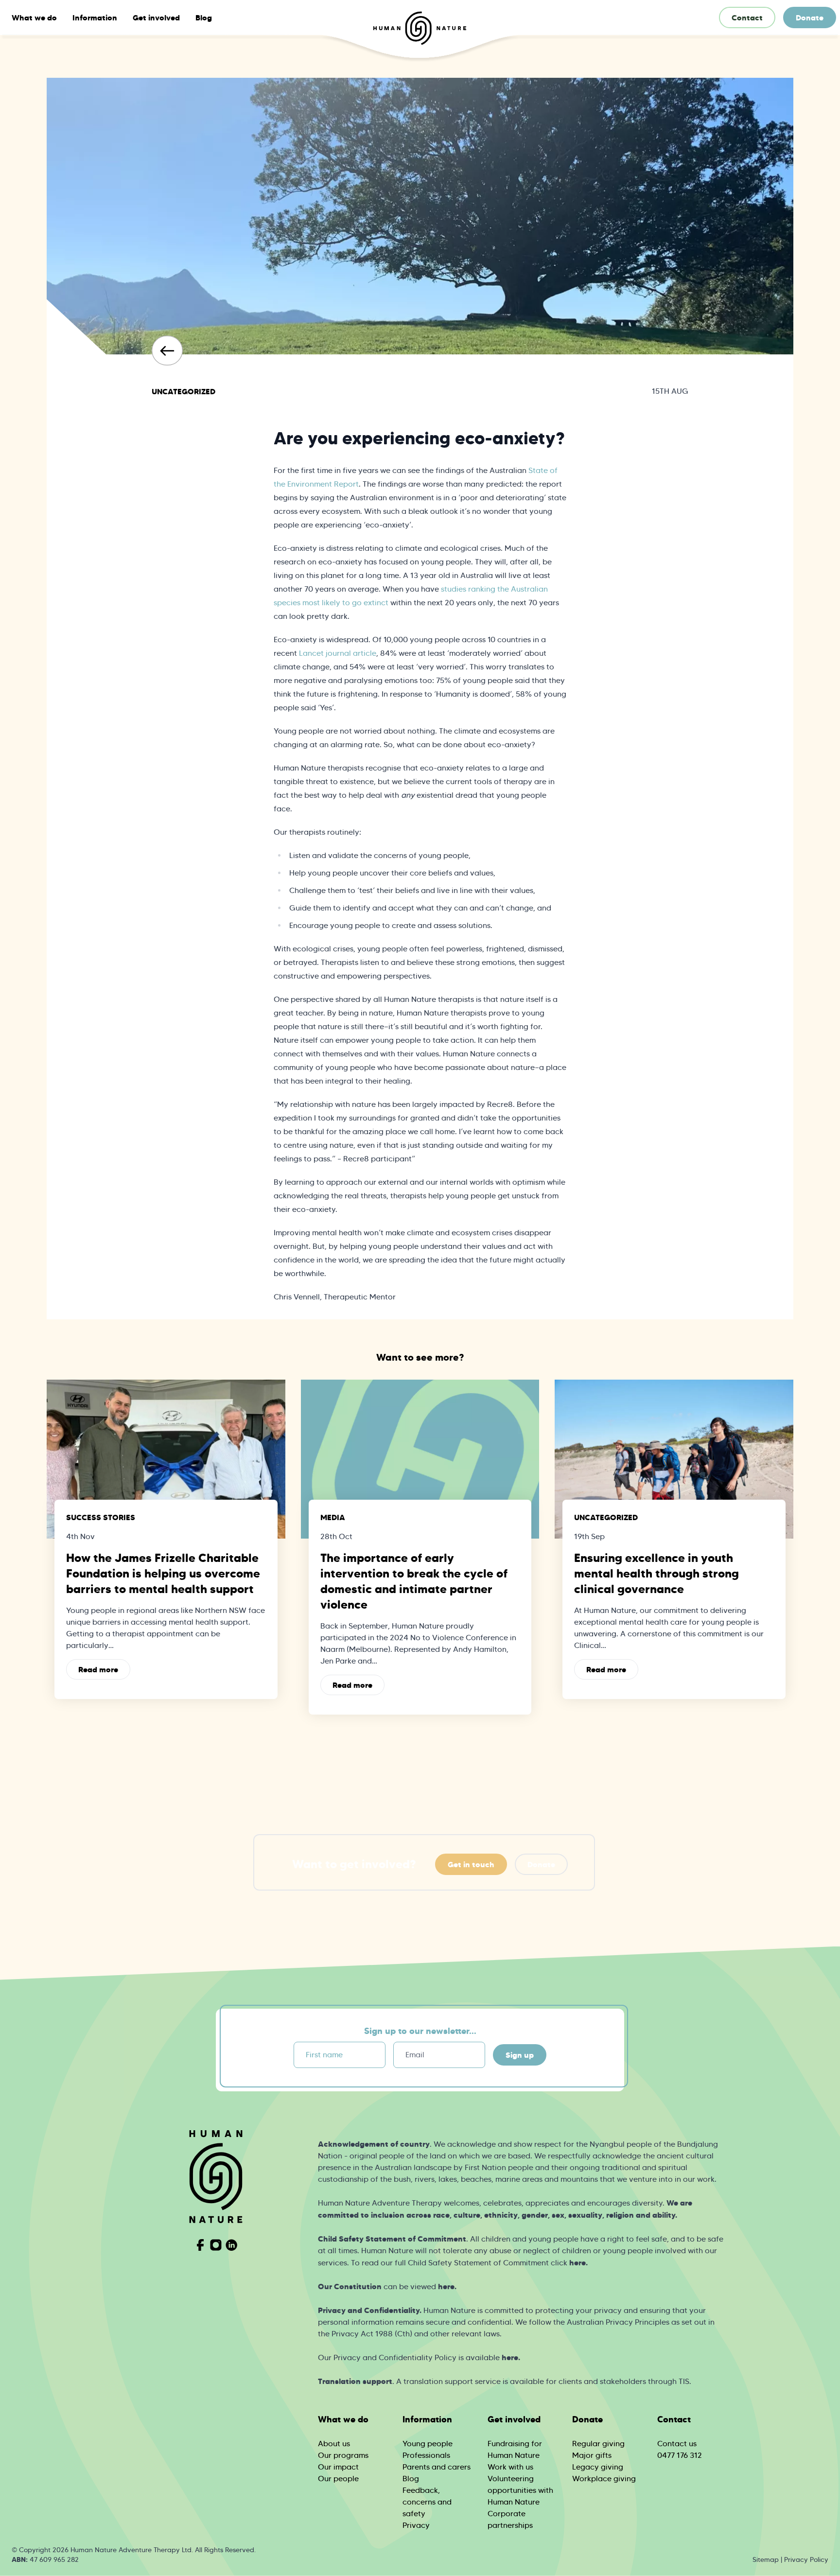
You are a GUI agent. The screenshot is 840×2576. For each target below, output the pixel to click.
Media (333, 1517)
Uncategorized (184, 391)
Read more (98, 1669)
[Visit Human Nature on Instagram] (216, 2245)
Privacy (416, 2525)
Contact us (677, 2444)
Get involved (156, 18)
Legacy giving (598, 2467)
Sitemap (766, 2559)
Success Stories (101, 1517)
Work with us (510, 2467)
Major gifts (592, 2455)
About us (334, 2444)
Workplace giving (604, 2479)
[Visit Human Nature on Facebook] (200, 2245)
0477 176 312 (680, 2455)
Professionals (426, 2455)
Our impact (338, 2467)
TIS (684, 2381)
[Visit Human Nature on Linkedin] (231, 2245)
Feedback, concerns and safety (427, 2502)
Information (95, 18)
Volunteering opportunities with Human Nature (520, 2490)
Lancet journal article (337, 653)
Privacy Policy (806, 2559)
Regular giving (598, 2444)
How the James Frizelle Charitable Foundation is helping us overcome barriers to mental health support (163, 1574)
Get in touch (471, 1864)
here (577, 2262)
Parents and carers (437, 2467)
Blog (204, 18)
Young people (428, 2444)
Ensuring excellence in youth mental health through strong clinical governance (656, 1574)
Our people (338, 2479)
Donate (810, 18)
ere (512, 2357)
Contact (747, 18)
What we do (34, 18)
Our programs (343, 2455)
